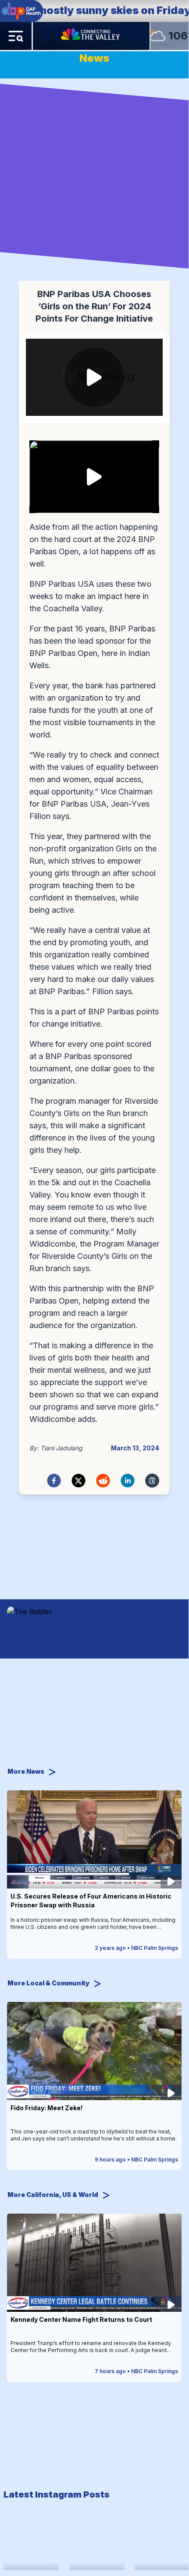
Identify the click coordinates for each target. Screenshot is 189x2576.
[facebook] (54, 1481)
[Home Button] (91, 36)
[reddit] (103, 1481)
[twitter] (78, 1481)
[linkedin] (128, 1481)
